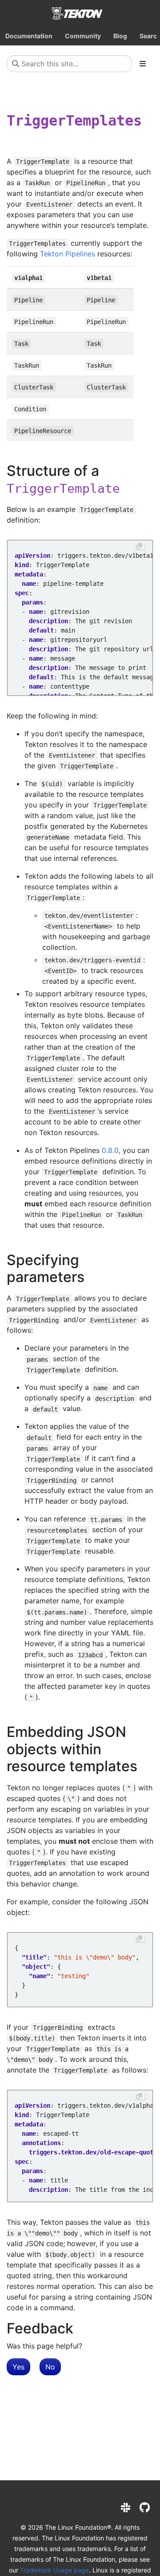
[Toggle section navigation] (143, 64)
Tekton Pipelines (68, 254)
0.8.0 (110, 1150)
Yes (18, 2367)
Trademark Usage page (54, 2570)
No (50, 2367)
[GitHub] (145, 2508)
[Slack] (126, 2508)
